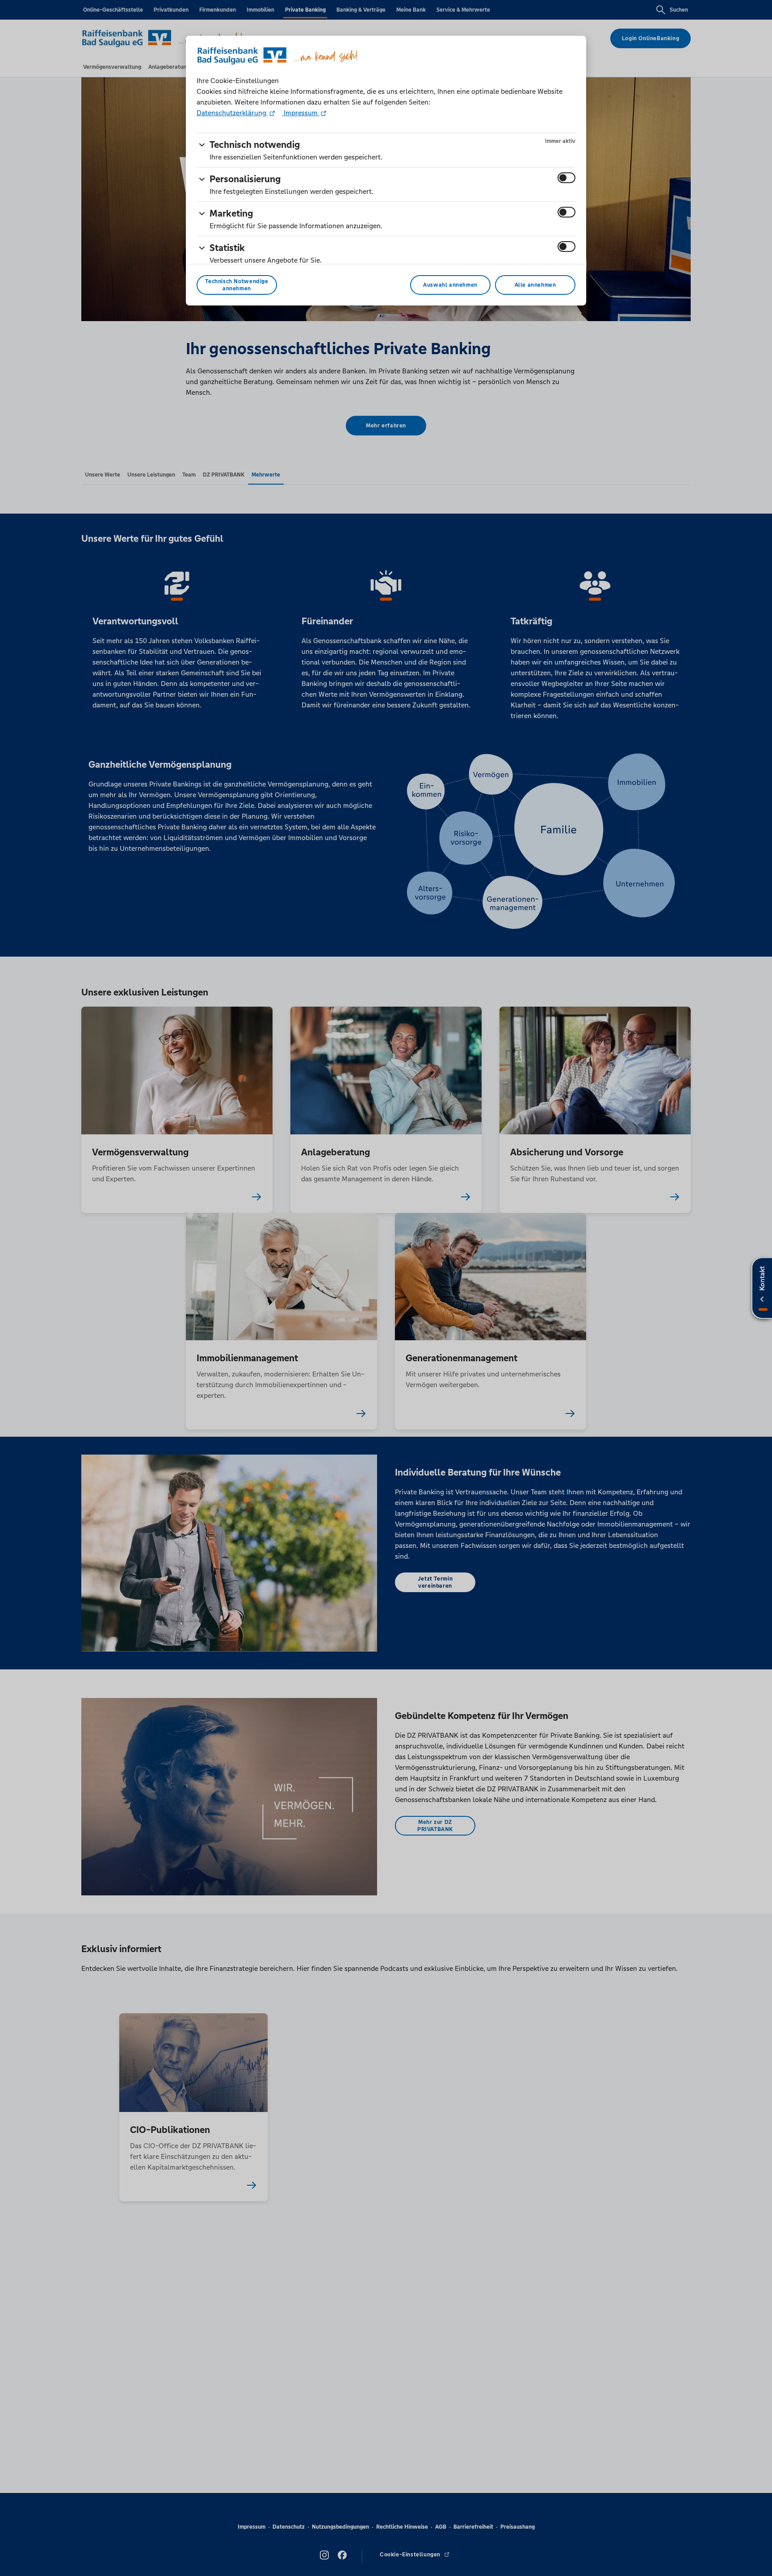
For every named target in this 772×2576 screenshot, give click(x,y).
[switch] (566, 178)
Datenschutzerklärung (232, 113)
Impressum (301, 113)
